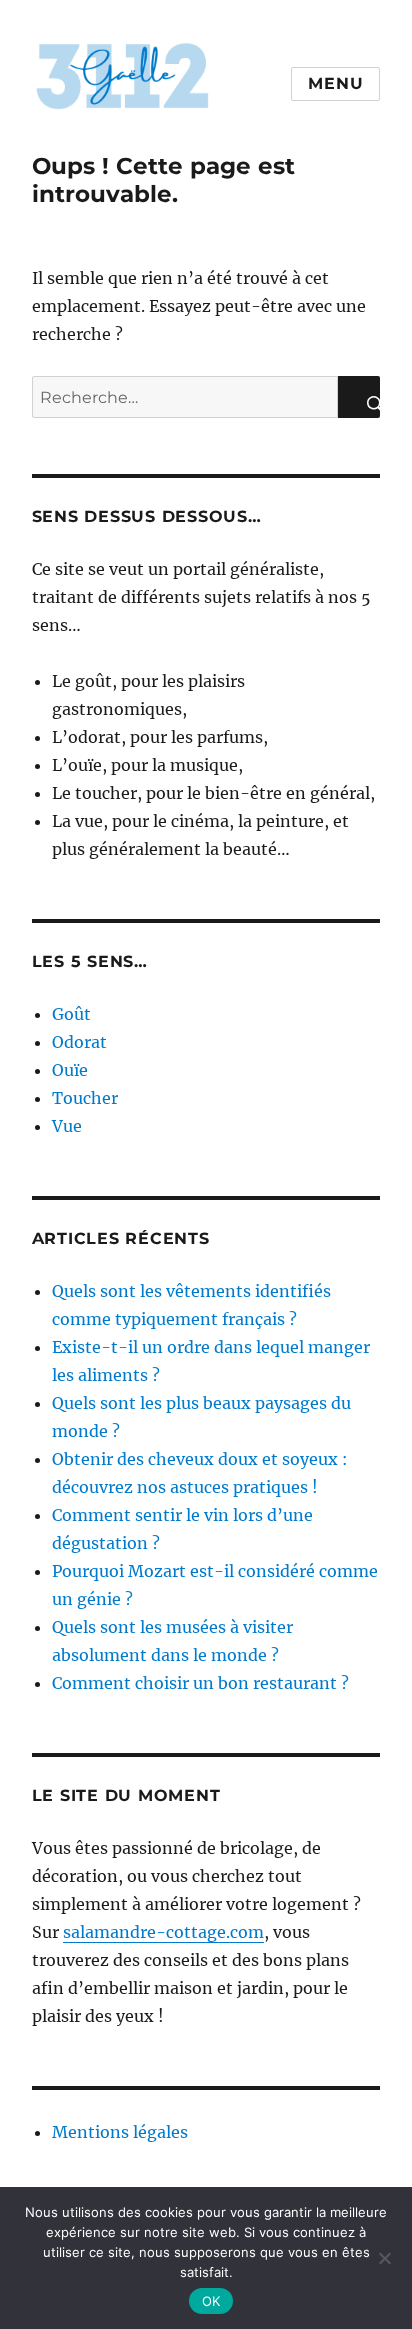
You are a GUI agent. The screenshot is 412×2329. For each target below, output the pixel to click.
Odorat (79, 1042)
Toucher (85, 1098)
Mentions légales (120, 2132)
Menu (335, 83)
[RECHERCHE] (359, 397)
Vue (67, 1126)
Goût (71, 1014)
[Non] (384, 2255)
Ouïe (70, 1070)
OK (211, 2301)
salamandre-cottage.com (163, 1932)
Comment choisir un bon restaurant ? (200, 1683)
